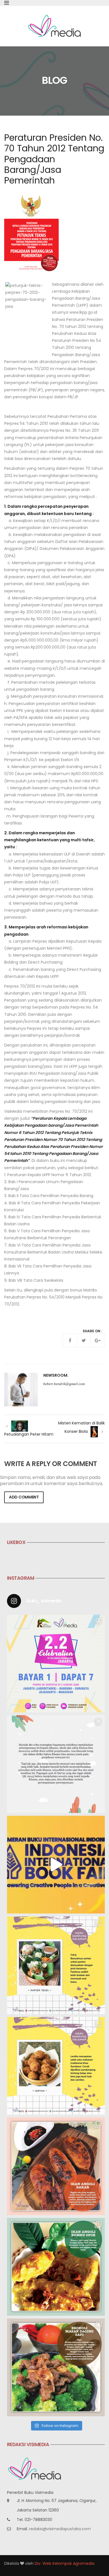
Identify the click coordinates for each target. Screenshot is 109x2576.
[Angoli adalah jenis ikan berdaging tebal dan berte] (56, 2267)
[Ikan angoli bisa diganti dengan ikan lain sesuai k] (56, 2166)
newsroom (55, 1375)
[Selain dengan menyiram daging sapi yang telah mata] (56, 2367)
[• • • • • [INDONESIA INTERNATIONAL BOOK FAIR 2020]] (56, 1865)
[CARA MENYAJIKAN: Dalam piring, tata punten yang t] (56, 1965)
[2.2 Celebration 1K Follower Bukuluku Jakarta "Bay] (56, 1664)
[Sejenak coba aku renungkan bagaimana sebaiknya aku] (56, 1764)
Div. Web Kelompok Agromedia (65, 2563)
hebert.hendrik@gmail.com (64, 1384)
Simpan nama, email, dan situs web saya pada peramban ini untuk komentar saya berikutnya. (52, 1481)
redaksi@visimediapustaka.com (60, 2529)
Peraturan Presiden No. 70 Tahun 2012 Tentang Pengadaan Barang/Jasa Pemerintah (54, 159)
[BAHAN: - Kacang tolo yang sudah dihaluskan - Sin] (56, 2066)
